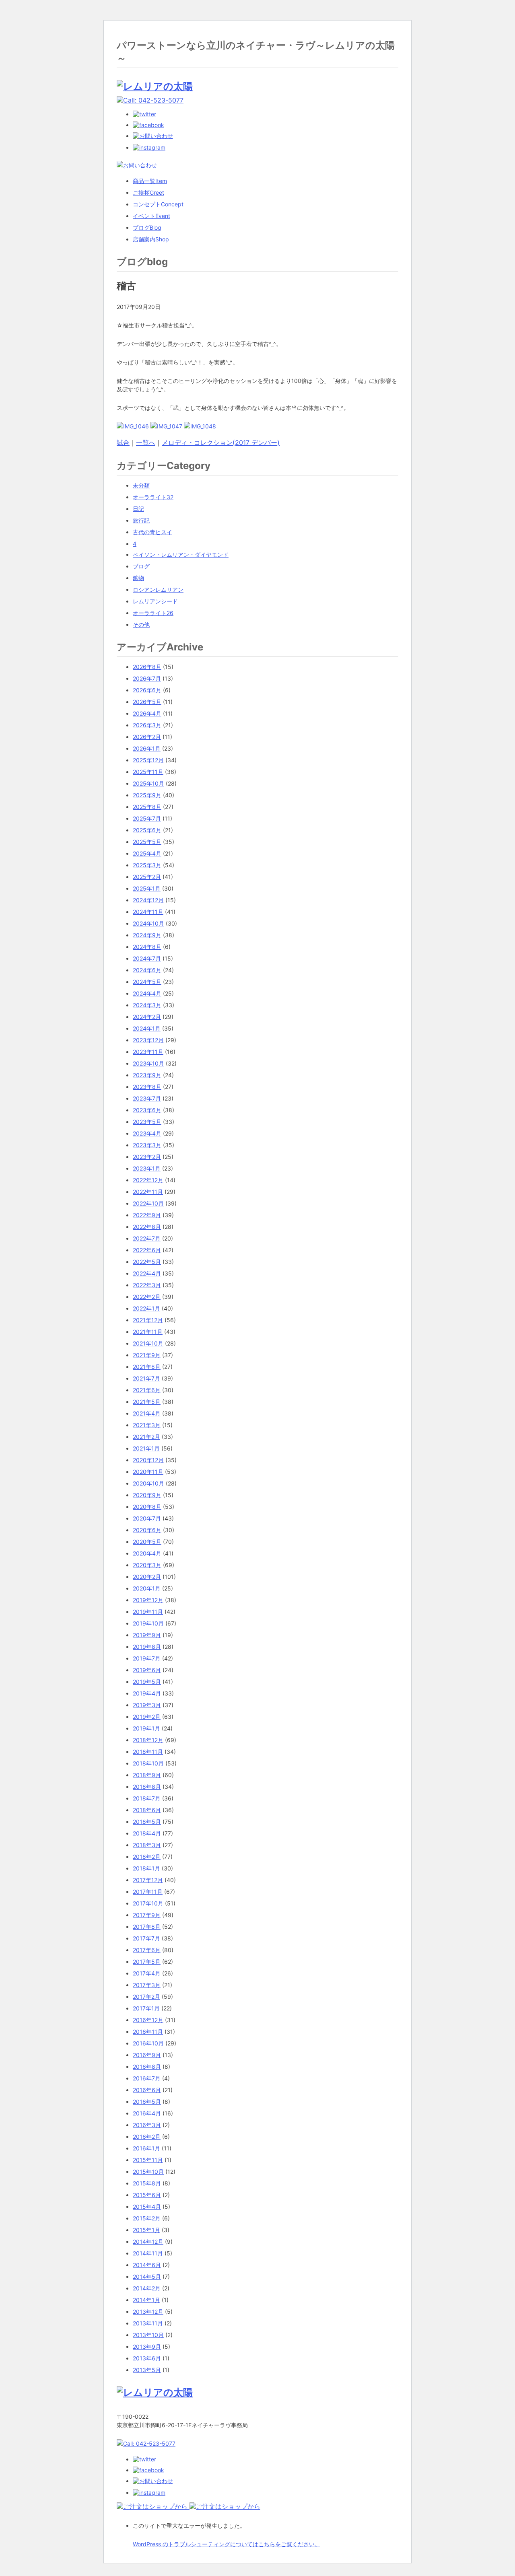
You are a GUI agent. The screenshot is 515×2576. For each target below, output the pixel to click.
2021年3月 (147, 1425)
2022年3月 (147, 1285)
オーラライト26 (153, 613)
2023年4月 (147, 1133)
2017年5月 (147, 1962)
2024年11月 (148, 912)
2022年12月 (148, 1180)
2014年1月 (146, 2300)
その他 (141, 624)
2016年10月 (148, 2043)
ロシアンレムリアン (158, 589)
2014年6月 (147, 2265)
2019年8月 (147, 1647)
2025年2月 (147, 877)
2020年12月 (148, 1460)
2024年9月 (147, 935)
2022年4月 (147, 1273)
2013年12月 (148, 2312)
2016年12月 (148, 2020)
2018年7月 (147, 1798)
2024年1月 (147, 1028)
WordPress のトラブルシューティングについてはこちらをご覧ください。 (227, 2544)
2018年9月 (147, 1775)
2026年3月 (147, 725)
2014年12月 (148, 2242)
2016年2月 (147, 2137)
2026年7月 (147, 678)
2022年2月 (147, 1297)
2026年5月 (147, 702)
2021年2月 (146, 1437)
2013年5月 (147, 2370)
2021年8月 (147, 1367)
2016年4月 (147, 2113)
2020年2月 (147, 1577)
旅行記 (141, 520)
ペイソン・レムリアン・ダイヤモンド (181, 554)
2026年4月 (147, 713)
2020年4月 (147, 1553)
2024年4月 (147, 993)
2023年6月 (147, 1110)
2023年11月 (148, 1052)
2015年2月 (147, 2218)
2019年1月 (146, 1728)
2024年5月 (147, 982)
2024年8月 (147, 947)
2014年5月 (147, 2277)
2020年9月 (147, 1495)
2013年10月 (148, 2335)
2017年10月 (148, 1903)
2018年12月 (148, 1740)
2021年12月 (148, 1320)
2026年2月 (147, 737)
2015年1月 (146, 2230)
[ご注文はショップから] (153, 2506)
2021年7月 (146, 1378)
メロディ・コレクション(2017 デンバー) (221, 442)
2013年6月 (147, 2358)
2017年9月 (147, 1915)
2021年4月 (147, 1413)
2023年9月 (147, 1075)
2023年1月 (147, 1168)
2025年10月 (148, 783)
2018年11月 (148, 1752)
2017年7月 (146, 1938)
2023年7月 (147, 1098)
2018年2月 (147, 1857)
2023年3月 (147, 1145)
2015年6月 (147, 2195)
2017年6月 (147, 1950)
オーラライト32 (153, 497)
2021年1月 (146, 1448)
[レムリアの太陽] (155, 86)
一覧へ (146, 442)
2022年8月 (147, 1227)
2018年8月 (147, 1787)
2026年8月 (147, 667)
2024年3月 (147, 1005)
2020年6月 (147, 1530)
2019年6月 (147, 1670)
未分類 (141, 485)
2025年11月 (148, 772)
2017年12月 (148, 1880)
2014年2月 (147, 2288)
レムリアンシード (155, 601)
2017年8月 (147, 1927)
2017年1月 (146, 2008)
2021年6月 (147, 1390)
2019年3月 (147, 1705)
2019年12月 (148, 1600)
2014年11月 (148, 2253)
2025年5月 (147, 842)
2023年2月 (147, 1157)
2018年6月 (147, 1810)
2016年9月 (147, 2055)
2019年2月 (147, 1717)
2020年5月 (147, 1542)
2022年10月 (148, 1203)
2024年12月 (148, 900)
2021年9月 (147, 1355)
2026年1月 (147, 748)
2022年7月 (147, 1238)
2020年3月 (147, 1565)
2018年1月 (146, 1868)
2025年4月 (147, 853)
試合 (123, 442)
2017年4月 (147, 1973)
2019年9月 (147, 1635)
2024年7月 (147, 958)
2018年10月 (148, 1763)
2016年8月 (147, 2067)
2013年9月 (147, 2347)
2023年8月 (147, 1087)
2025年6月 (147, 830)
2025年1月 (147, 888)
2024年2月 (147, 1017)
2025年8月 (147, 807)
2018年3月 (147, 1845)
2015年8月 (147, 2183)
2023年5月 (147, 1122)
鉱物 (138, 578)
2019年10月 (148, 1623)
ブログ (147, 227)
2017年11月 (148, 1892)
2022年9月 (147, 1215)
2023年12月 (148, 1040)
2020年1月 (147, 1588)
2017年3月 (147, 1985)
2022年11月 (148, 1192)
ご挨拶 (148, 192)
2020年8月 (147, 1507)
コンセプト (158, 204)
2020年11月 (148, 1472)
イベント (151, 216)
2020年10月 (148, 1483)
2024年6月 (147, 970)
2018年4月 (147, 1833)
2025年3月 (147, 865)
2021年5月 (147, 1402)
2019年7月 (147, 1658)
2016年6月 (147, 2090)
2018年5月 (147, 1822)
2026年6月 (147, 690)
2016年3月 (147, 2125)
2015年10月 (148, 2172)
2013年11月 (148, 2323)
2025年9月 (147, 795)
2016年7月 (147, 2078)
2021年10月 (148, 1343)
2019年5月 (147, 1682)
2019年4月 (147, 1693)
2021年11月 (148, 1332)
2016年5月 (147, 2102)
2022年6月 (147, 1250)
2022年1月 (146, 1308)
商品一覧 (150, 181)
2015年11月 (148, 2160)
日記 (138, 509)
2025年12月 (148, 760)
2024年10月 (148, 923)
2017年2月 (146, 1997)
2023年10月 (148, 1063)
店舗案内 (151, 239)
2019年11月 (148, 1612)
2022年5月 (147, 1262)
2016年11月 (148, 2032)
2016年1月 (146, 2148)
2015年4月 (147, 2207)
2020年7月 (147, 1518)
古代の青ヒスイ (152, 532)
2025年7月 (147, 818)
